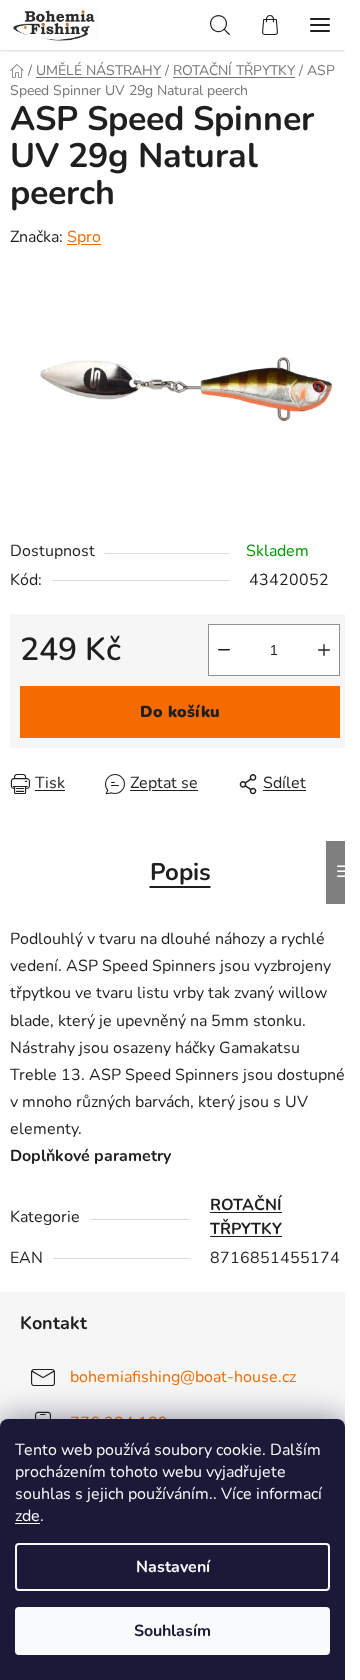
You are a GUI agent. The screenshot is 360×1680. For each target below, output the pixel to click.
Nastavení (173, 1567)
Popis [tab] (180, 872)
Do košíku (180, 712)
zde (27, 1516)
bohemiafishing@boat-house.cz (183, 1377)
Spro (84, 237)
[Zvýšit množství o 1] (324, 650)
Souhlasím (172, 1631)
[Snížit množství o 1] (224, 650)
